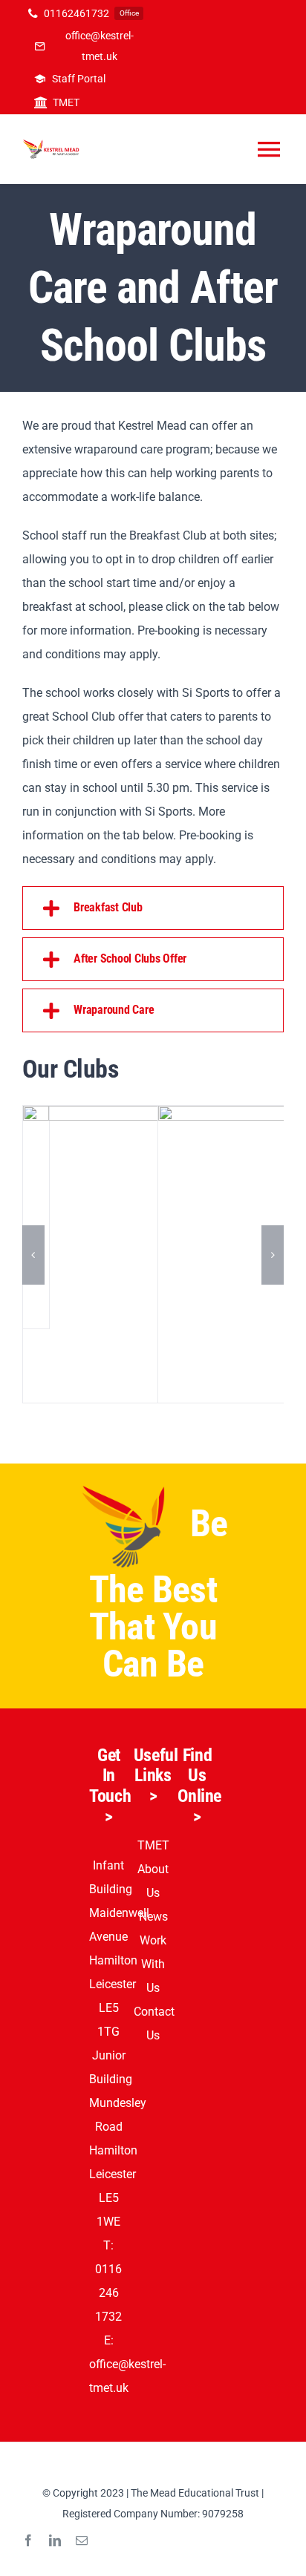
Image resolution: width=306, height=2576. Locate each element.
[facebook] (28, 2540)
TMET (153, 1845)
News (153, 1917)
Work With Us (153, 1964)
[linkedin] (55, 2540)
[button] (153, 908)
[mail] (82, 2540)
